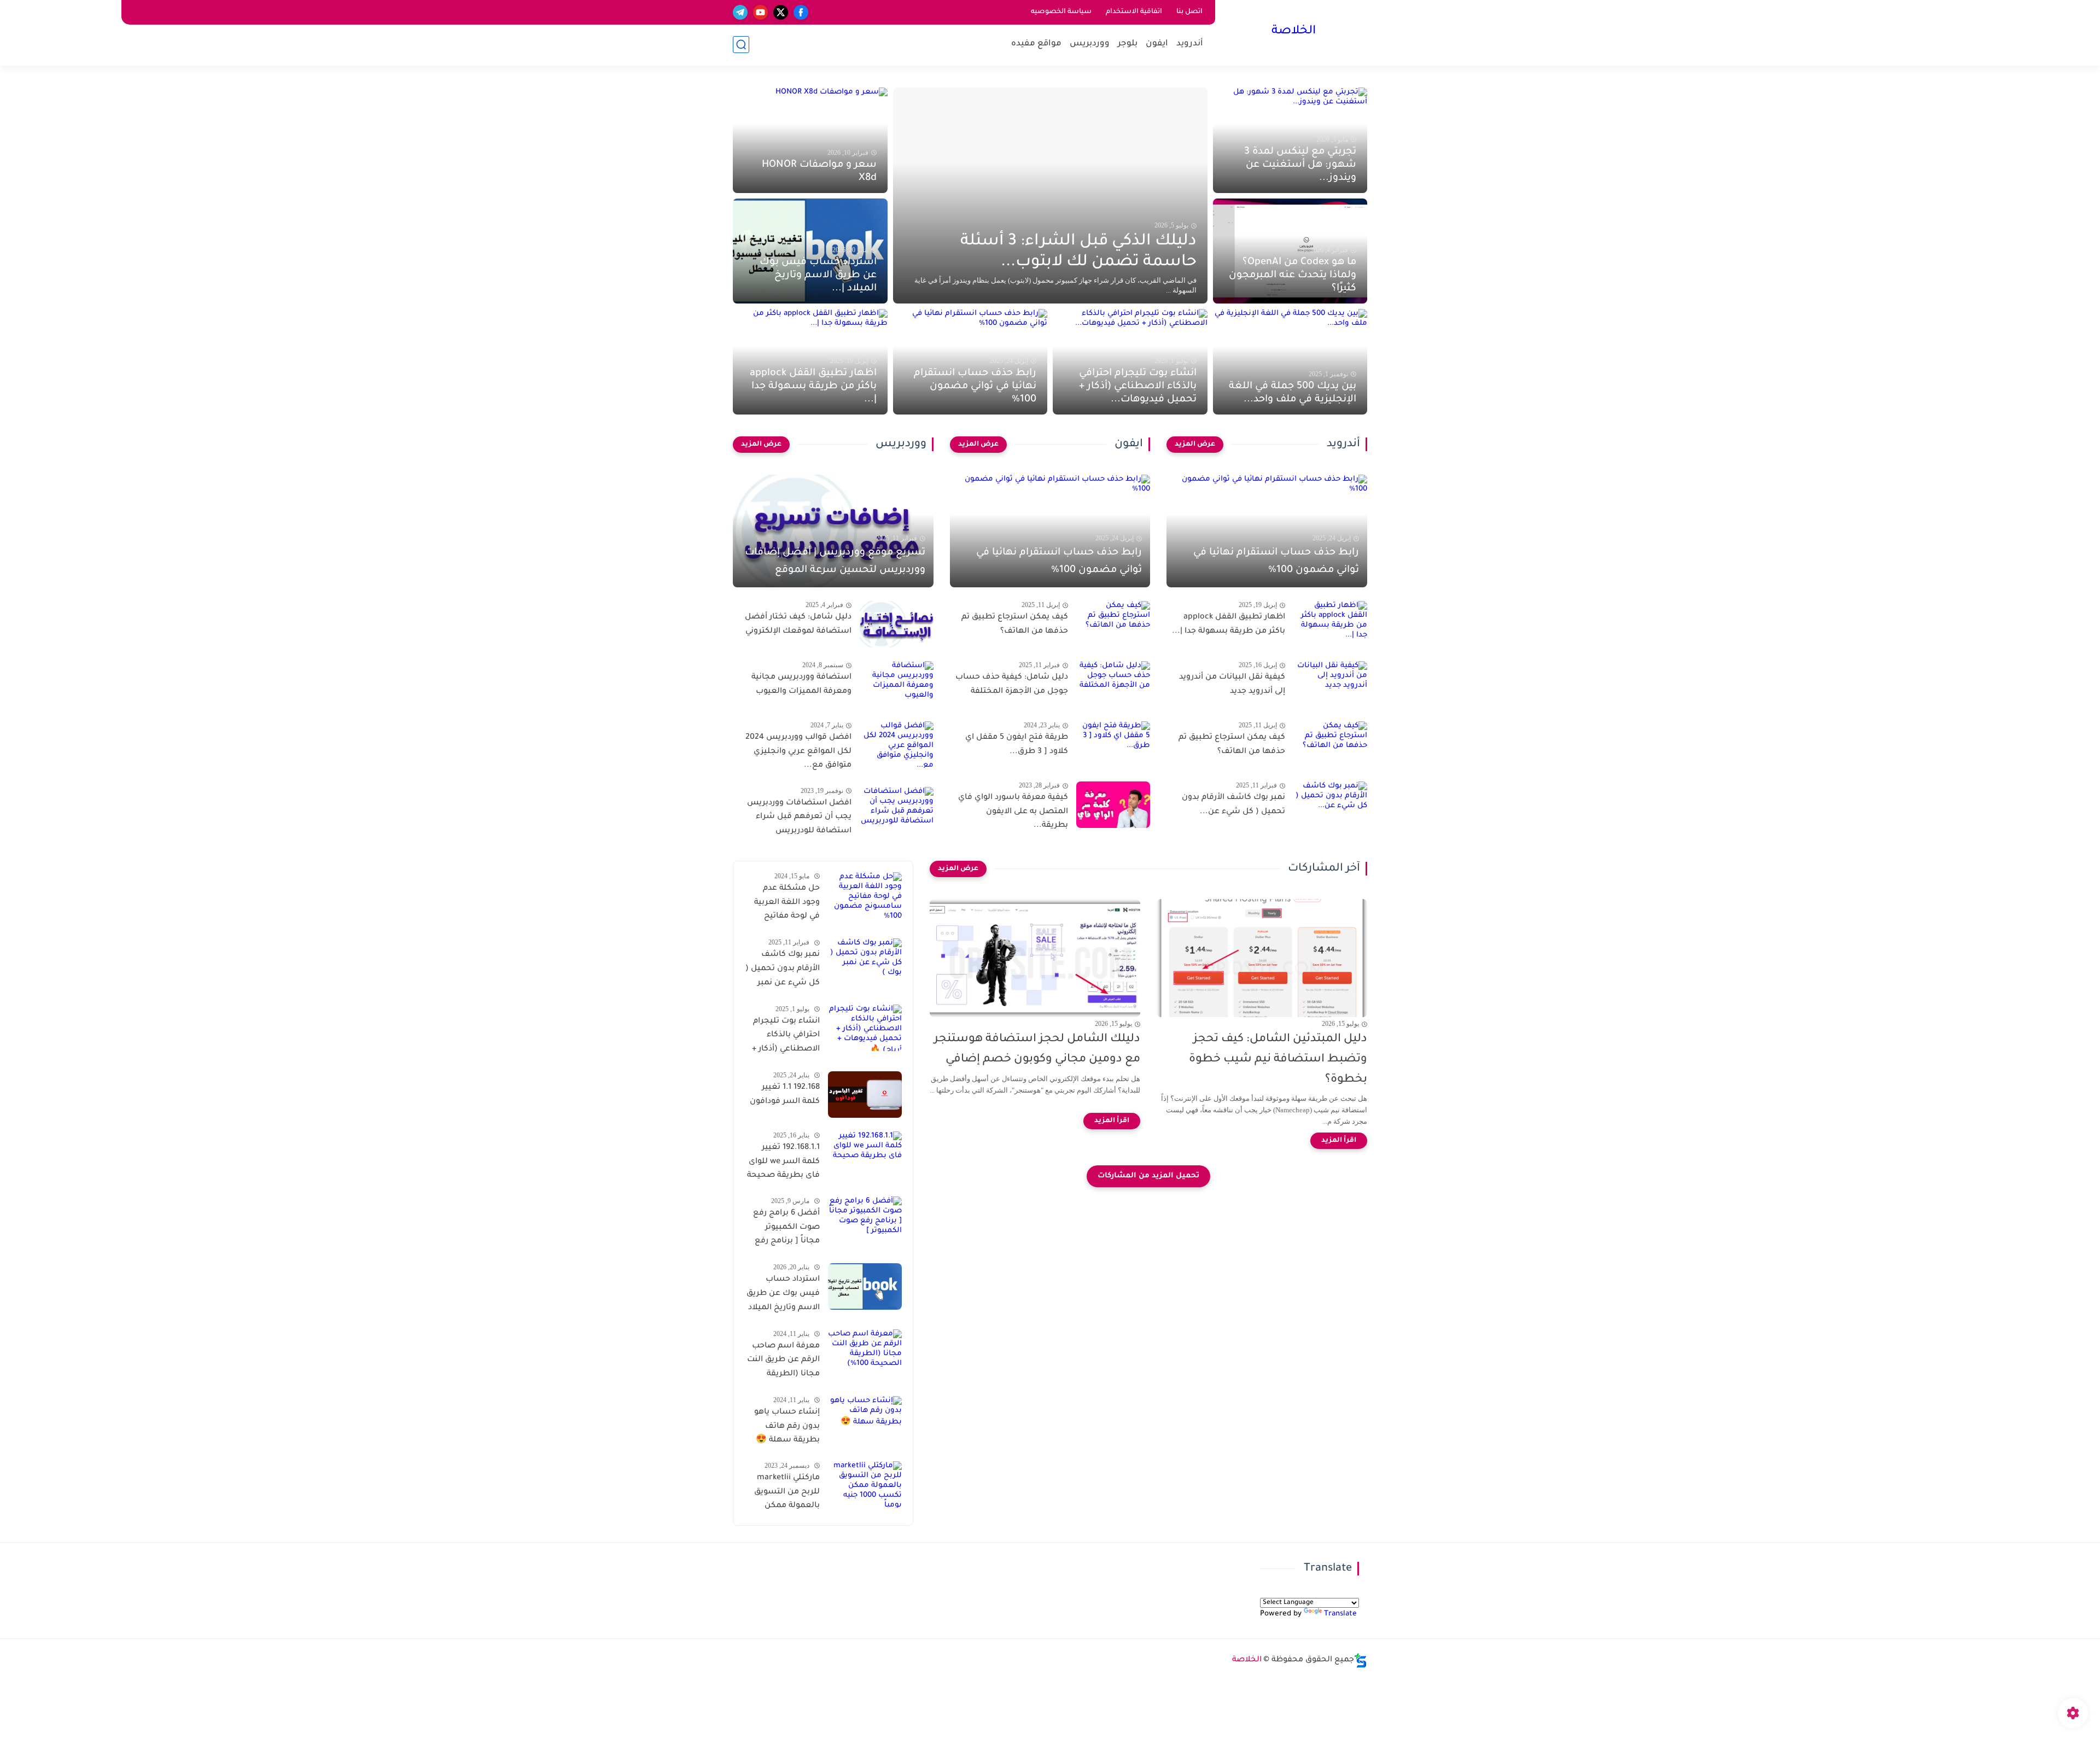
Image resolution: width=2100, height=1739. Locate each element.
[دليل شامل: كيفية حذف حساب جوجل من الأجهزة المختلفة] (1113, 684)
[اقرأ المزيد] (1339, 1141)
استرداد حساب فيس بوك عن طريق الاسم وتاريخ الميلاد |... (818, 276)
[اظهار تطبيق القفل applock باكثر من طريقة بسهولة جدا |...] (1330, 624)
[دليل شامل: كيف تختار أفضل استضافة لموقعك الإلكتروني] (897, 624)
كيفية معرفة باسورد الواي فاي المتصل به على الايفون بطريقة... (1013, 812)
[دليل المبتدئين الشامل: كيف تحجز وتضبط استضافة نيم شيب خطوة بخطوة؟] (1262, 958)
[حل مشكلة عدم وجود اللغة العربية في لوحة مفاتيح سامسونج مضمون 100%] (865, 895)
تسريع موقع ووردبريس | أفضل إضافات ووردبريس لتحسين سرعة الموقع (835, 562)
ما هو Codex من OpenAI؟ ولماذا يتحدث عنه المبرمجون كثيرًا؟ (1293, 276)
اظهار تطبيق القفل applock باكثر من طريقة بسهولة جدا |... (813, 387)
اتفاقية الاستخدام (1134, 12)
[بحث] (741, 45)
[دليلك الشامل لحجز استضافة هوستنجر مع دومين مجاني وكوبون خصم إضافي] (1035, 958)
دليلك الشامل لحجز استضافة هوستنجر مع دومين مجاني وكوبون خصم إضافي (1037, 1049)
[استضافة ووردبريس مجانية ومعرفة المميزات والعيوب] (897, 684)
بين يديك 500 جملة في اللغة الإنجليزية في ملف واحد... (1293, 393)
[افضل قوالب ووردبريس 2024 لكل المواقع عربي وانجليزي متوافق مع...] (897, 745)
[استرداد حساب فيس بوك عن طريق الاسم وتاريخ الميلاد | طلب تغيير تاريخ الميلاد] (865, 1286)
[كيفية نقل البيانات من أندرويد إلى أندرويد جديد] (1330, 684)
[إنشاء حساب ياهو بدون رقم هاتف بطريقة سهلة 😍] (865, 1419)
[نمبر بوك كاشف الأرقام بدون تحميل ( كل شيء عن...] (1330, 805)
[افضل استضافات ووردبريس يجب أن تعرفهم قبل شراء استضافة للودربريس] (897, 810)
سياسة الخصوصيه (1061, 12)
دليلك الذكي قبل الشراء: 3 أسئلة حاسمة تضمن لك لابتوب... (1078, 252)
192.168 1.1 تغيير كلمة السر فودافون (785, 1095)
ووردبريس (1090, 44)
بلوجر (1128, 44)
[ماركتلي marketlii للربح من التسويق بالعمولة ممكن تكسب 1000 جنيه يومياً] (865, 1484)
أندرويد (1190, 44)
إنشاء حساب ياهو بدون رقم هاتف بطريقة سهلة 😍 (787, 1426)
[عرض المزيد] (1195, 445)
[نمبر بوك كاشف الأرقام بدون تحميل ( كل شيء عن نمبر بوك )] (865, 962)
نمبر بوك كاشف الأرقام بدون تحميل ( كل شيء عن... (1233, 805)
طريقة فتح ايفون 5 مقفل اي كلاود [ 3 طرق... (1017, 745)
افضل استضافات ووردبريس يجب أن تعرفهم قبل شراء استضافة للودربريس (799, 817)
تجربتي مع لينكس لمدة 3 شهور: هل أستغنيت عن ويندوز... (1300, 165)
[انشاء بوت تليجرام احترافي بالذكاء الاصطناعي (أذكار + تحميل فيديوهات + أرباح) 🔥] (865, 1028)
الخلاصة (1294, 32)
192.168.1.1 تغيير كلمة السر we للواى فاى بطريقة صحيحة (783, 1162)
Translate (1340, 1614)
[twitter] (781, 12)
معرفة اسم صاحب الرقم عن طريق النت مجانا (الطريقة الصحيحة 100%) (783, 1362)
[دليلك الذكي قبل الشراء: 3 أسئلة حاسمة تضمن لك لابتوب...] (1050, 196)
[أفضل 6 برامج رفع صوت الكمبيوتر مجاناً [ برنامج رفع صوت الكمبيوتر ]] (865, 1220)
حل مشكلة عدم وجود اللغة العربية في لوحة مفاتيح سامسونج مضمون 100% (784, 904)
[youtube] (760, 12)
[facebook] (801, 12)
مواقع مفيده (1036, 44)
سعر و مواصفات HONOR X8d (819, 172)
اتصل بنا (1189, 12)
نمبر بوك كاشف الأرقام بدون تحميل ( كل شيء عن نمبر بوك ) (783, 971)
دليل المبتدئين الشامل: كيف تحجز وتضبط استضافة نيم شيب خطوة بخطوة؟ (1278, 1060)
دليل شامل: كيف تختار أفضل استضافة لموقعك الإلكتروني (798, 625)
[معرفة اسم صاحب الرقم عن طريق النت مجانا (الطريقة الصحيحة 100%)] (865, 1353)
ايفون (1157, 44)
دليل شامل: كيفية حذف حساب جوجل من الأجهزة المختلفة (1012, 685)
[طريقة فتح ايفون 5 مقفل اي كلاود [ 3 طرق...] (1113, 745)
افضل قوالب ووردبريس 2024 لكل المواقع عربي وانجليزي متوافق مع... (798, 752)
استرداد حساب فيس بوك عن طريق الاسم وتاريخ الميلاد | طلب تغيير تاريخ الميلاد (783, 1296)
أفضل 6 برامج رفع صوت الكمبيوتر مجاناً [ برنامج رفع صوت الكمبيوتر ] (786, 1229)
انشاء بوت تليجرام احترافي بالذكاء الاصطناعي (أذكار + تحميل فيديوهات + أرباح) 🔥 (786, 1037)
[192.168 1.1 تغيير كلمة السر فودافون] (865, 1095)
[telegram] (740, 12)
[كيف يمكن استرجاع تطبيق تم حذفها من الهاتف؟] (1330, 745)
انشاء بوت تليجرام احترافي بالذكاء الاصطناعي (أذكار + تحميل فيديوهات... (1138, 387)
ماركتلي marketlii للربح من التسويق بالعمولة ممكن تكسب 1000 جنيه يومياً (787, 1493)
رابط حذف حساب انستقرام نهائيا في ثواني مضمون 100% (975, 387)
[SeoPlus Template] (1361, 1661)
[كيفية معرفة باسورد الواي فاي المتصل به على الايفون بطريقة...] (1113, 805)
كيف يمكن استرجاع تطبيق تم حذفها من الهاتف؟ (1232, 745)
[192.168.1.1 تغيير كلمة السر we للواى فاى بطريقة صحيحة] (865, 1155)
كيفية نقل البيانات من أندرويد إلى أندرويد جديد (1232, 685)
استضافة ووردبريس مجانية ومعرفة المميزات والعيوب (801, 685)
